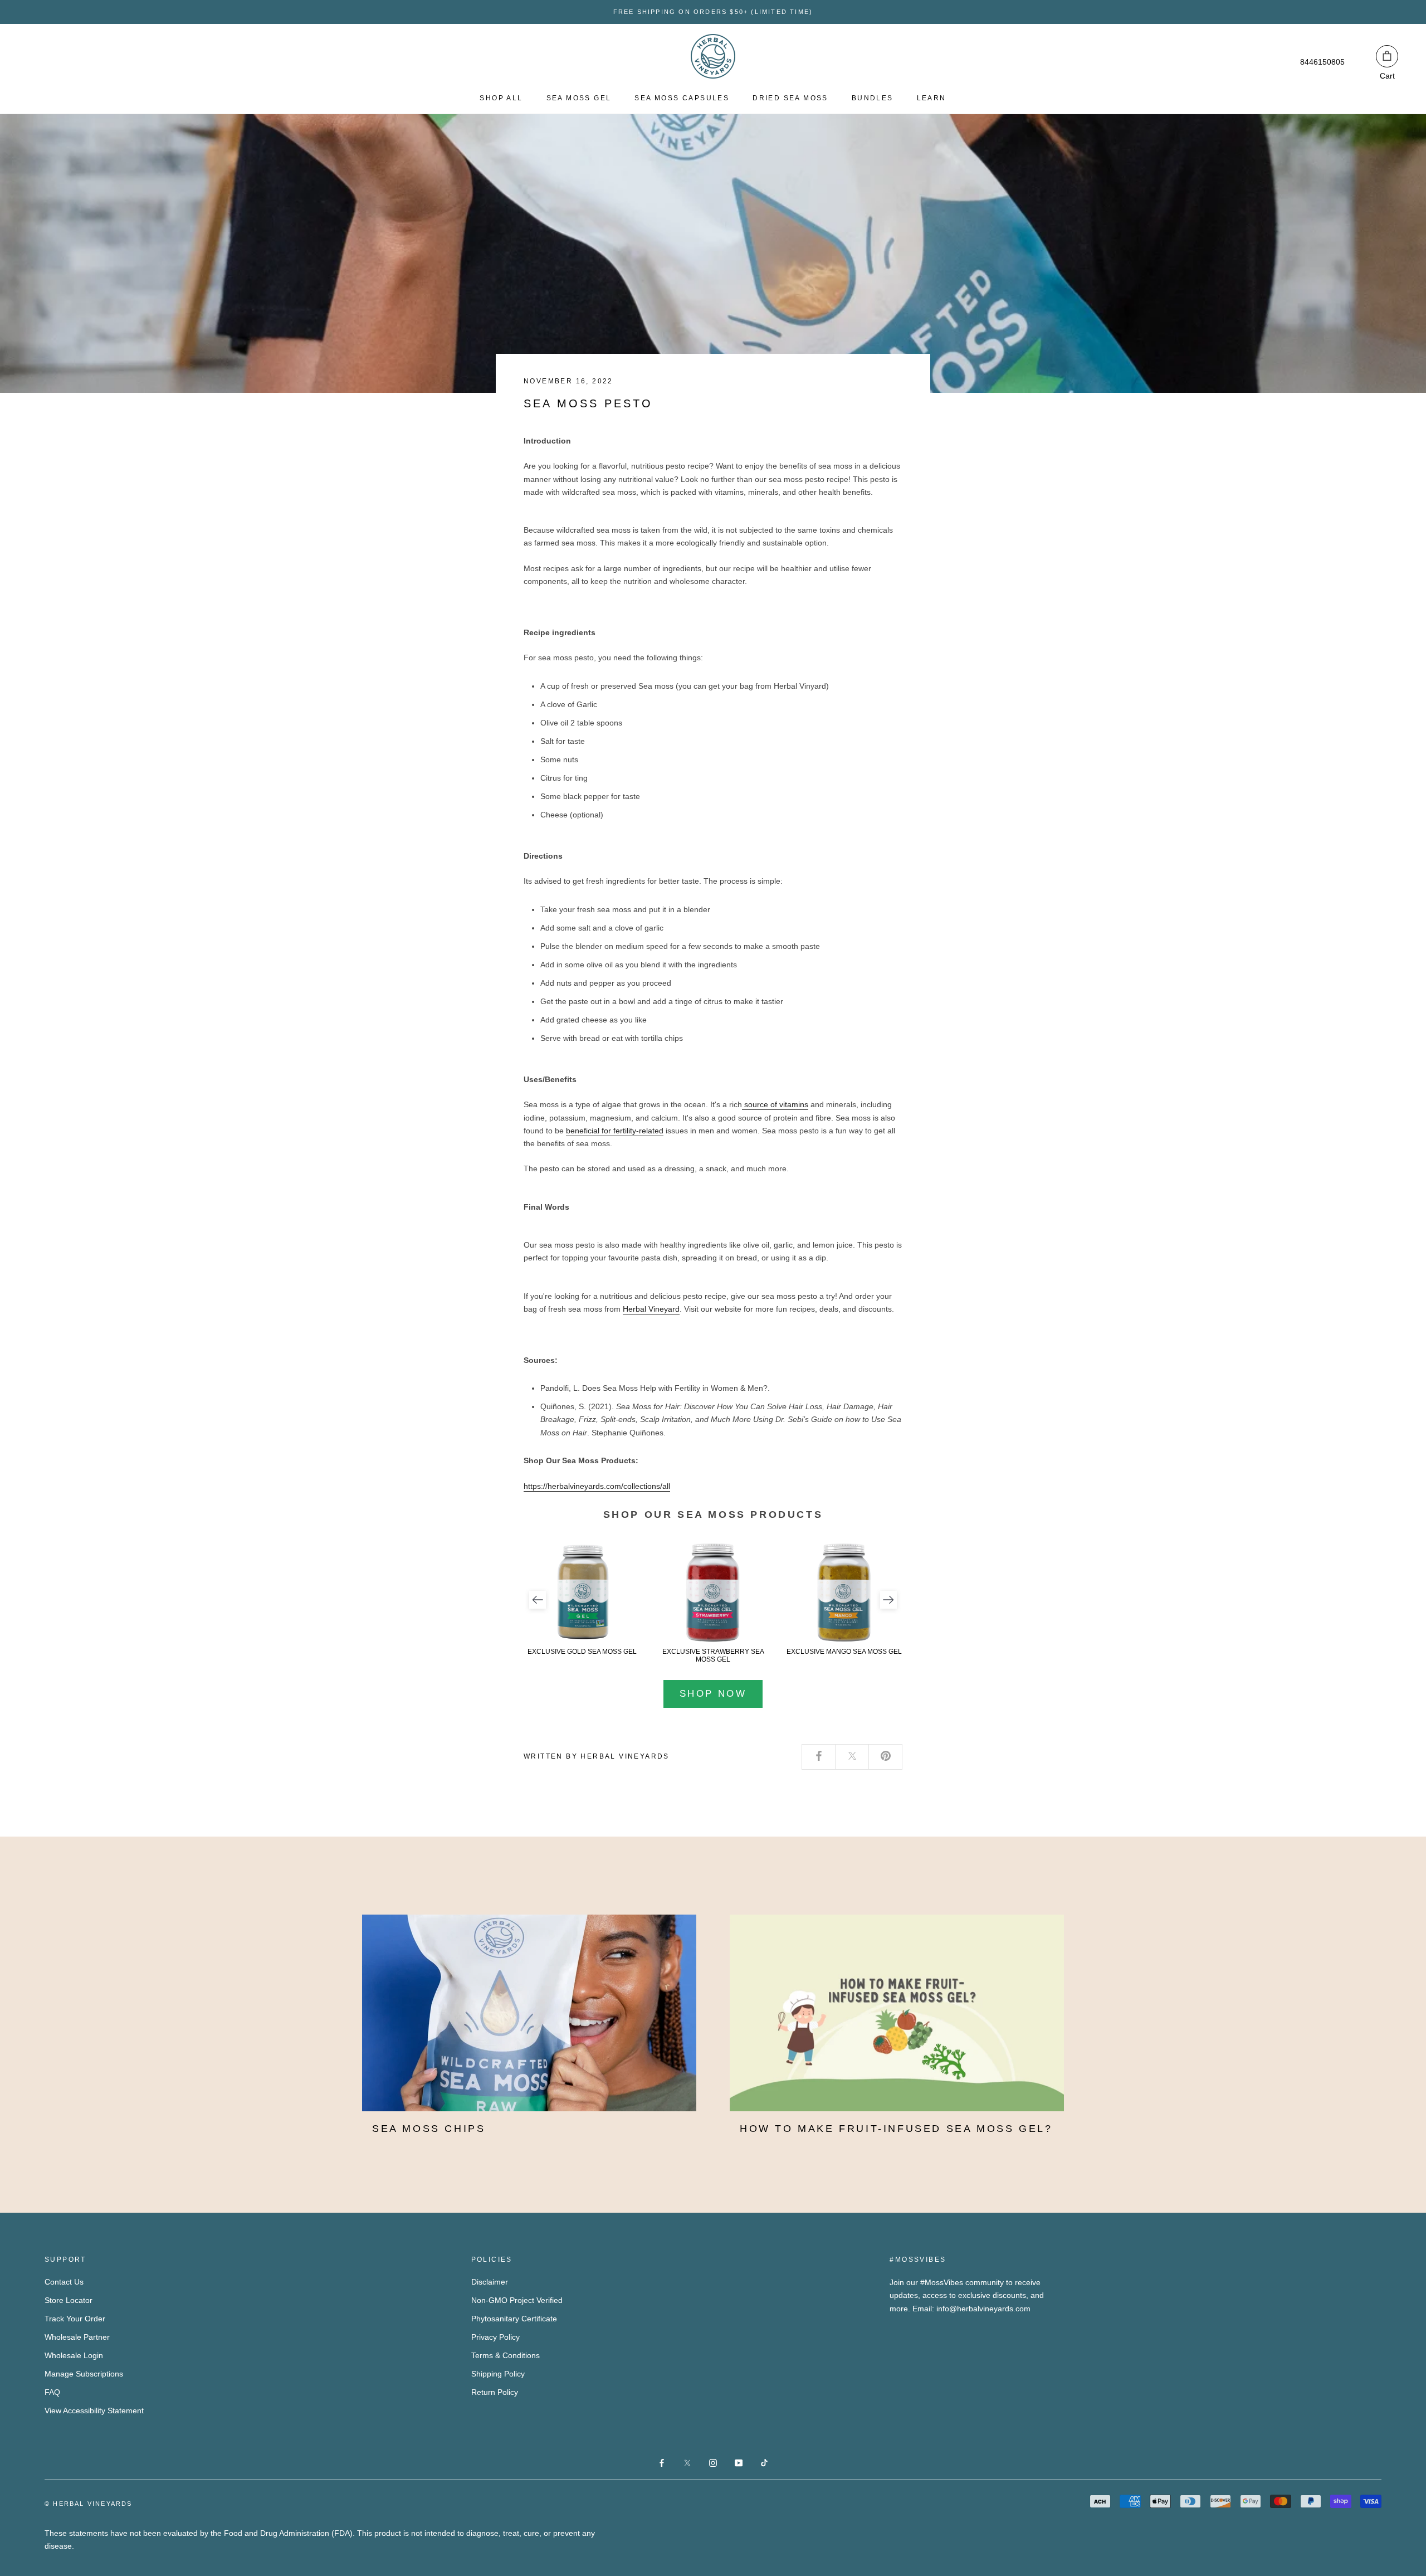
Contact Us (64, 2282)
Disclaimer (490, 2282)
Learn (932, 98)
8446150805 (1322, 62)
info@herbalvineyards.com (983, 2309)
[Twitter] (852, 1757)
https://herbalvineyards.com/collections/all (597, 1486)
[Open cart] (1387, 56)
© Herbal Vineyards (89, 2504)
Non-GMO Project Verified (517, 2300)
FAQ (52, 2392)
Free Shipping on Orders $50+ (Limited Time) (713, 12)
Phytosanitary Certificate (514, 2319)
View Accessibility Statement (94, 2411)
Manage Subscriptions (84, 2374)
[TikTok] (764, 2462)
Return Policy (495, 2392)
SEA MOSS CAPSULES (682, 98)
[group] (582, 1599)
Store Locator (69, 2300)
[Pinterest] (886, 1757)
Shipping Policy (498, 2374)
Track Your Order (75, 2319)
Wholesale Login (74, 2355)
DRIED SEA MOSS (790, 98)
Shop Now (713, 1694)
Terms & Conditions (506, 2355)
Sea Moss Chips (429, 2129)
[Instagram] (713, 2462)
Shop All (501, 98)
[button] (538, 1600)
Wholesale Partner (77, 2337)
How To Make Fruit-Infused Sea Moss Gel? (896, 2129)
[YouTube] (739, 2462)
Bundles (873, 98)
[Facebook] (819, 1757)
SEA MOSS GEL (579, 98)
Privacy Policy (495, 2337)
